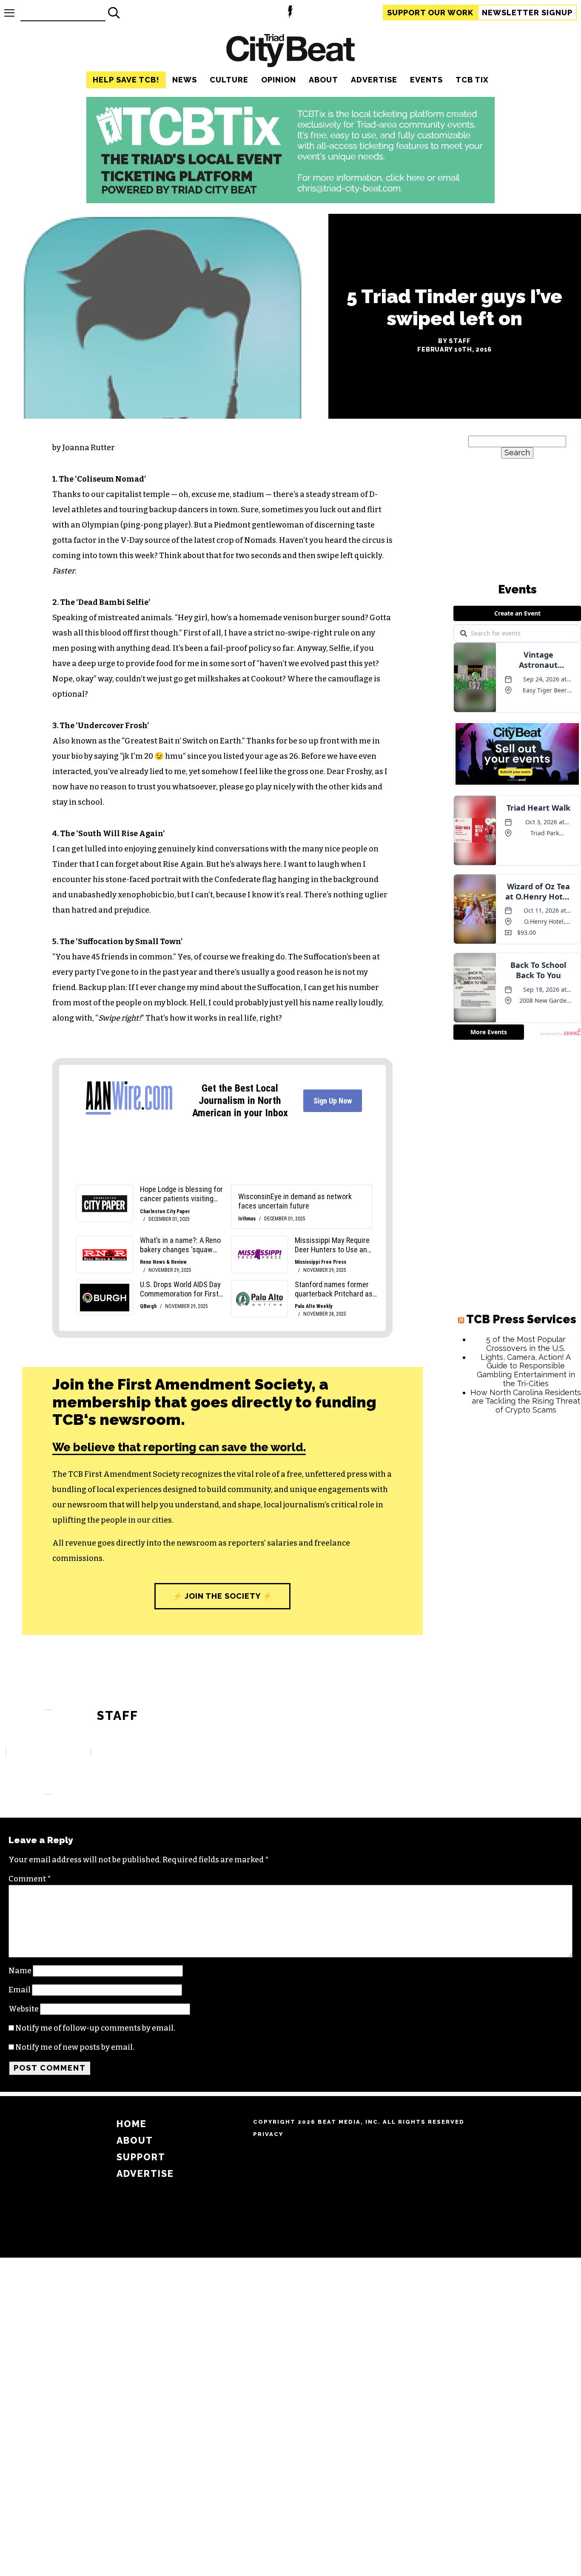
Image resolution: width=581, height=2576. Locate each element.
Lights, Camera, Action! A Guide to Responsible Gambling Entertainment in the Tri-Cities (526, 1370)
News (185, 80)
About (323, 80)
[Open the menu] (9, 13)
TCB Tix (472, 80)
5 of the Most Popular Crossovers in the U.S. (526, 1344)
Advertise (374, 80)
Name (20, 1971)
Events (426, 80)
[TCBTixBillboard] (290, 201)
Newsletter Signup (527, 13)
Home (132, 2124)
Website (24, 2009)
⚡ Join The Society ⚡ (222, 1596)
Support (430, 13)
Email (20, 1990)
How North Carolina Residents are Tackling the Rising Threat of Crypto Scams (526, 1401)
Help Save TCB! (126, 80)
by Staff (454, 341)
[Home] (290, 52)
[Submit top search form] (114, 13)
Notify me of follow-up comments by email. (95, 2028)
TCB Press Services (521, 1319)
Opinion (279, 80)
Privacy (268, 2134)
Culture (229, 80)
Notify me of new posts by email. (75, 2047)
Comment (30, 1879)
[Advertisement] (517, 1551)
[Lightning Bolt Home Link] (290, 13)
